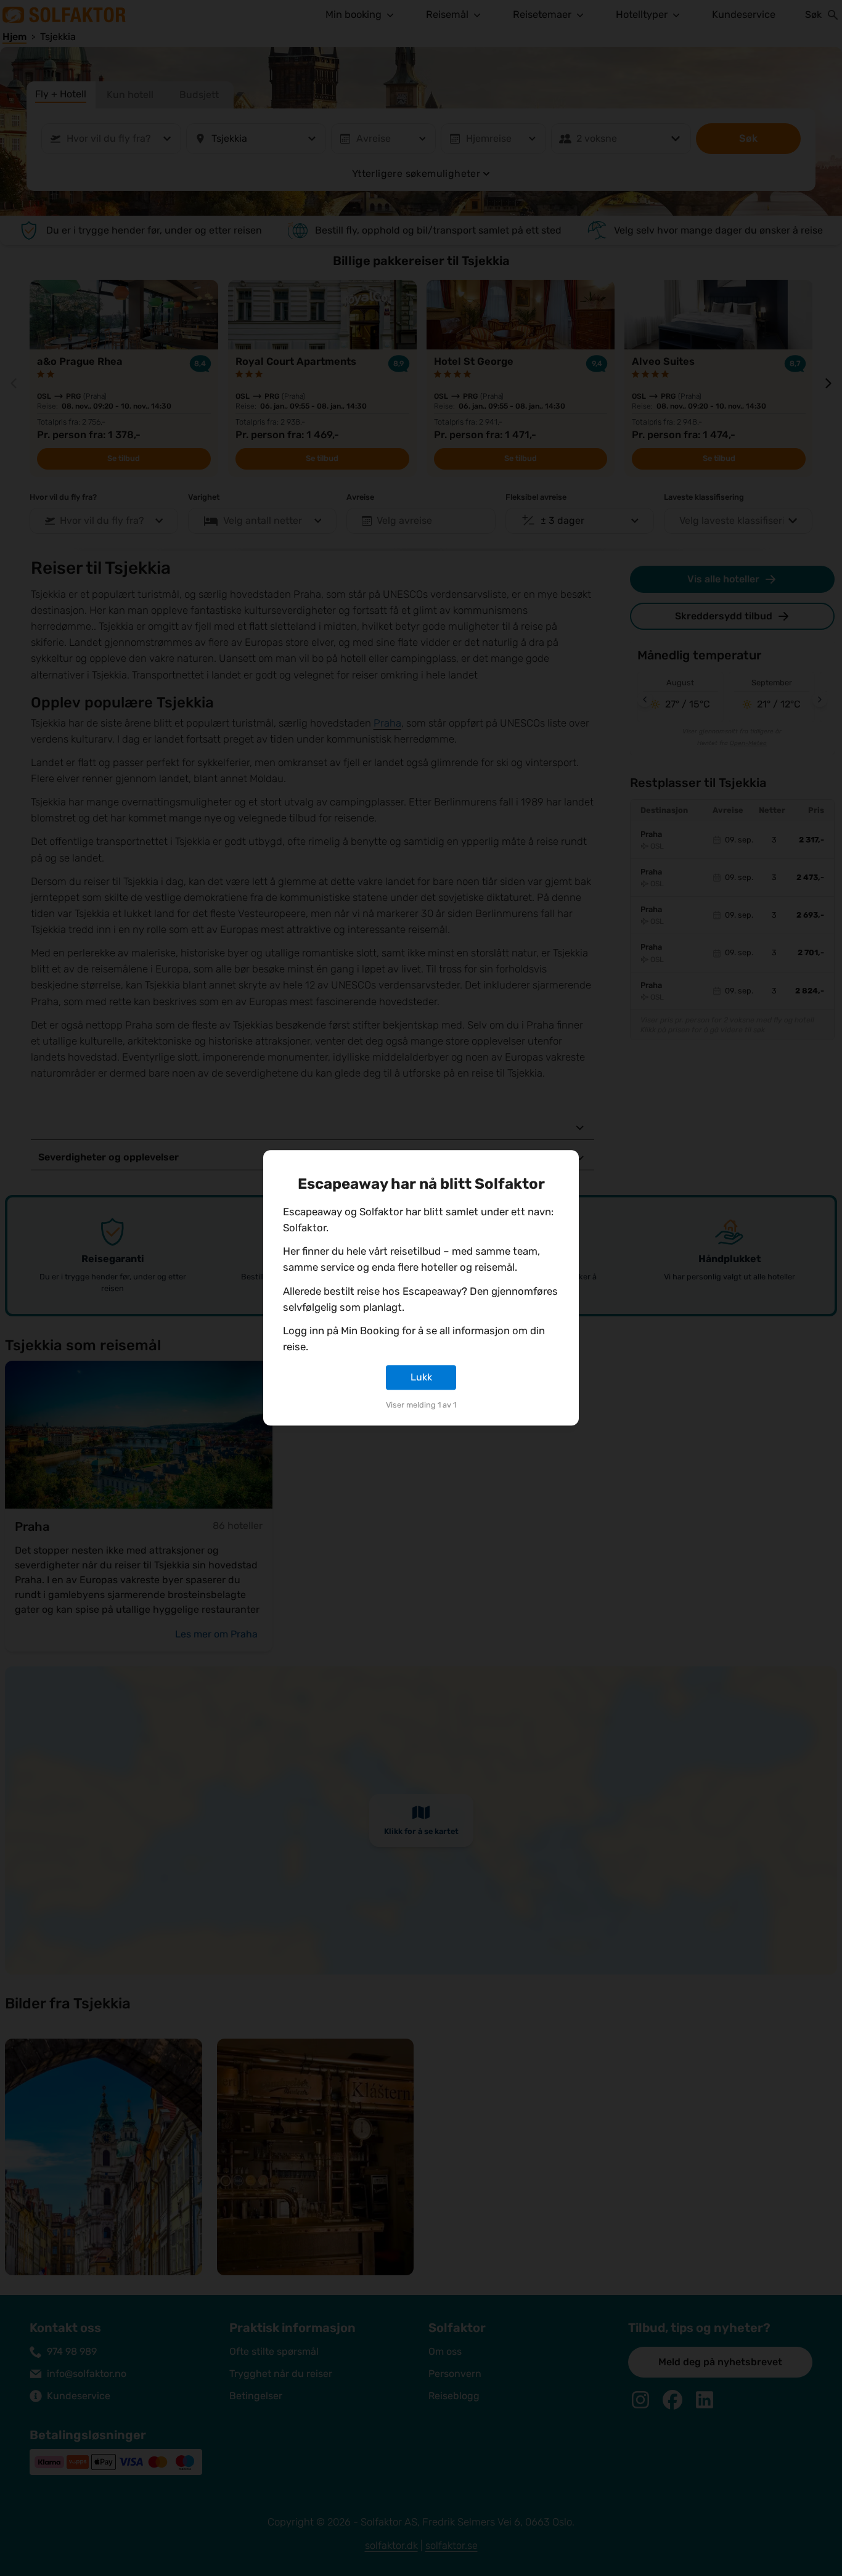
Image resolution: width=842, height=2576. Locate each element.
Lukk (421, 1377)
